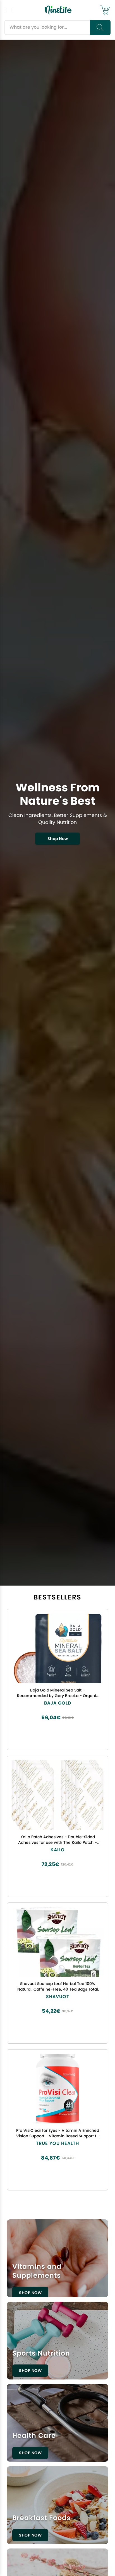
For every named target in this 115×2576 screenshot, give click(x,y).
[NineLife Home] (58, 10)
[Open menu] (9, 10)
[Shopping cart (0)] (105, 10)
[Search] (100, 28)
